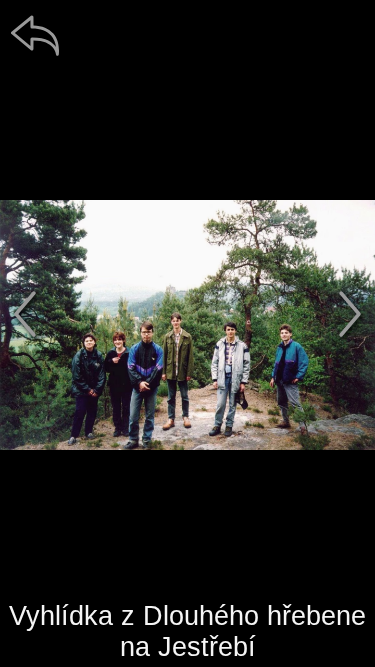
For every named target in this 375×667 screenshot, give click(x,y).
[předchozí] (25, 314)
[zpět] (35, 35)
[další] (350, 314)
